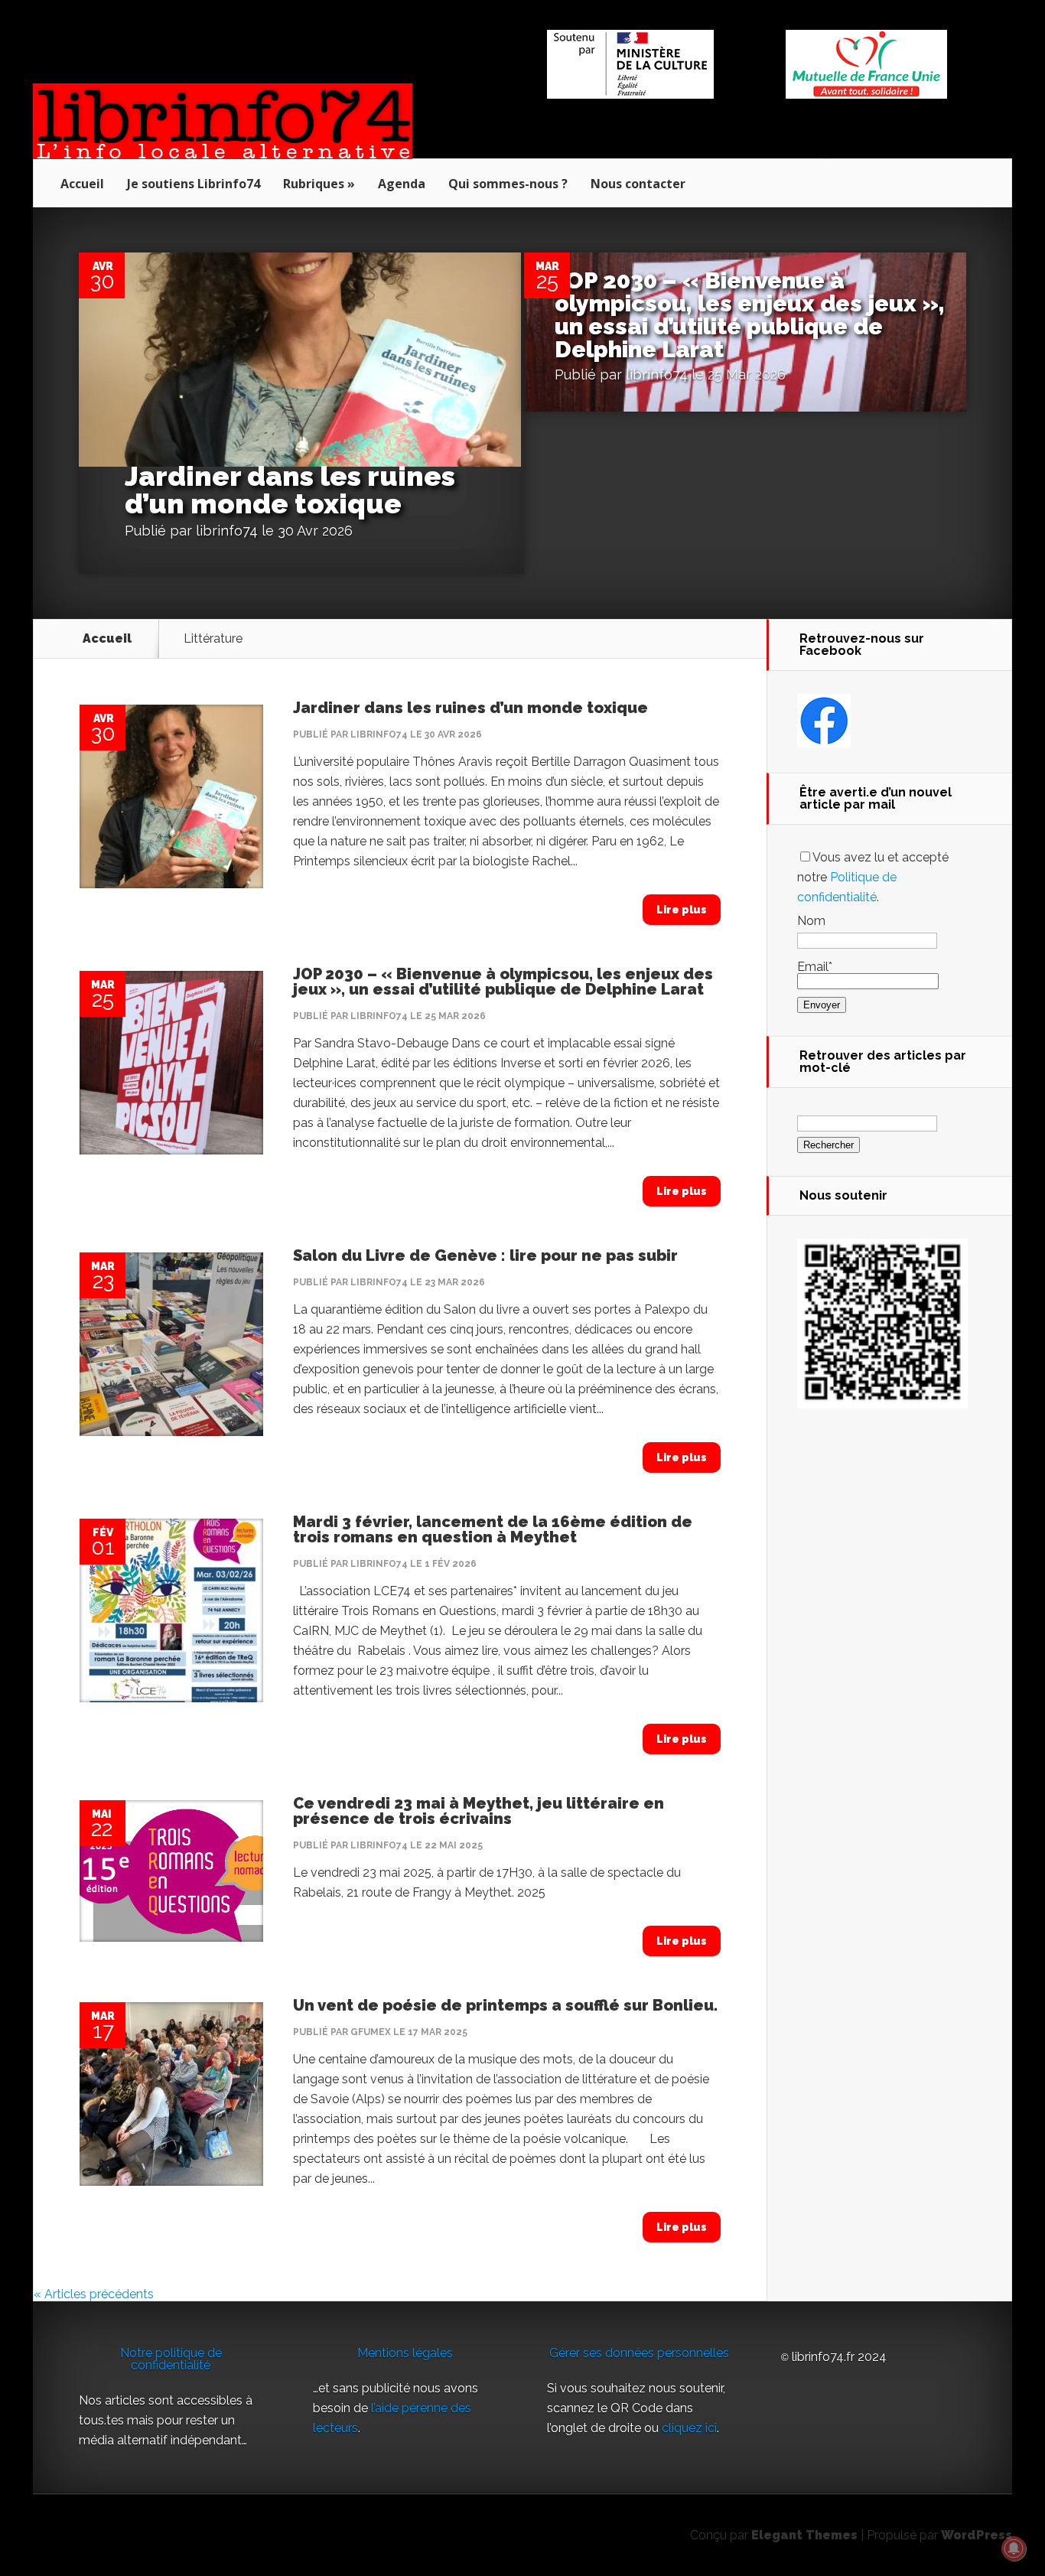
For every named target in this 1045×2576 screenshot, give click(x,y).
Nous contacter (638, 184)
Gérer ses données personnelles (639, 2353)
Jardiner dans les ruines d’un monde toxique (290, 490)
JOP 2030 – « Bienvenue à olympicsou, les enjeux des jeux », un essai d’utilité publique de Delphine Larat (750, 315)
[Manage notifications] (1014, 2548)
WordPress (977, 2535)
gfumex (371, 2032)
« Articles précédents (94, 2294)
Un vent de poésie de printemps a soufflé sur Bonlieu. (505, 2005)
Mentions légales (405, 2353)
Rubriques (314, 184)
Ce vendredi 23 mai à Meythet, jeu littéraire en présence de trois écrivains (479, 1811)
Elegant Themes (804, 2535)
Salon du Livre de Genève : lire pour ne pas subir (485, 1255)
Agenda (402, 184)
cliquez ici (689, 2428)
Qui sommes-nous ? (508, 184)
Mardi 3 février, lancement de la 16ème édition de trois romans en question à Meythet (493, 1529)
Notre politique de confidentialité (171, 2359)
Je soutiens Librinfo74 (194, 184)
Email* (815, 967)
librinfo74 (227, 531)
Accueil (82, 184)
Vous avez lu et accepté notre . (873, 877)
